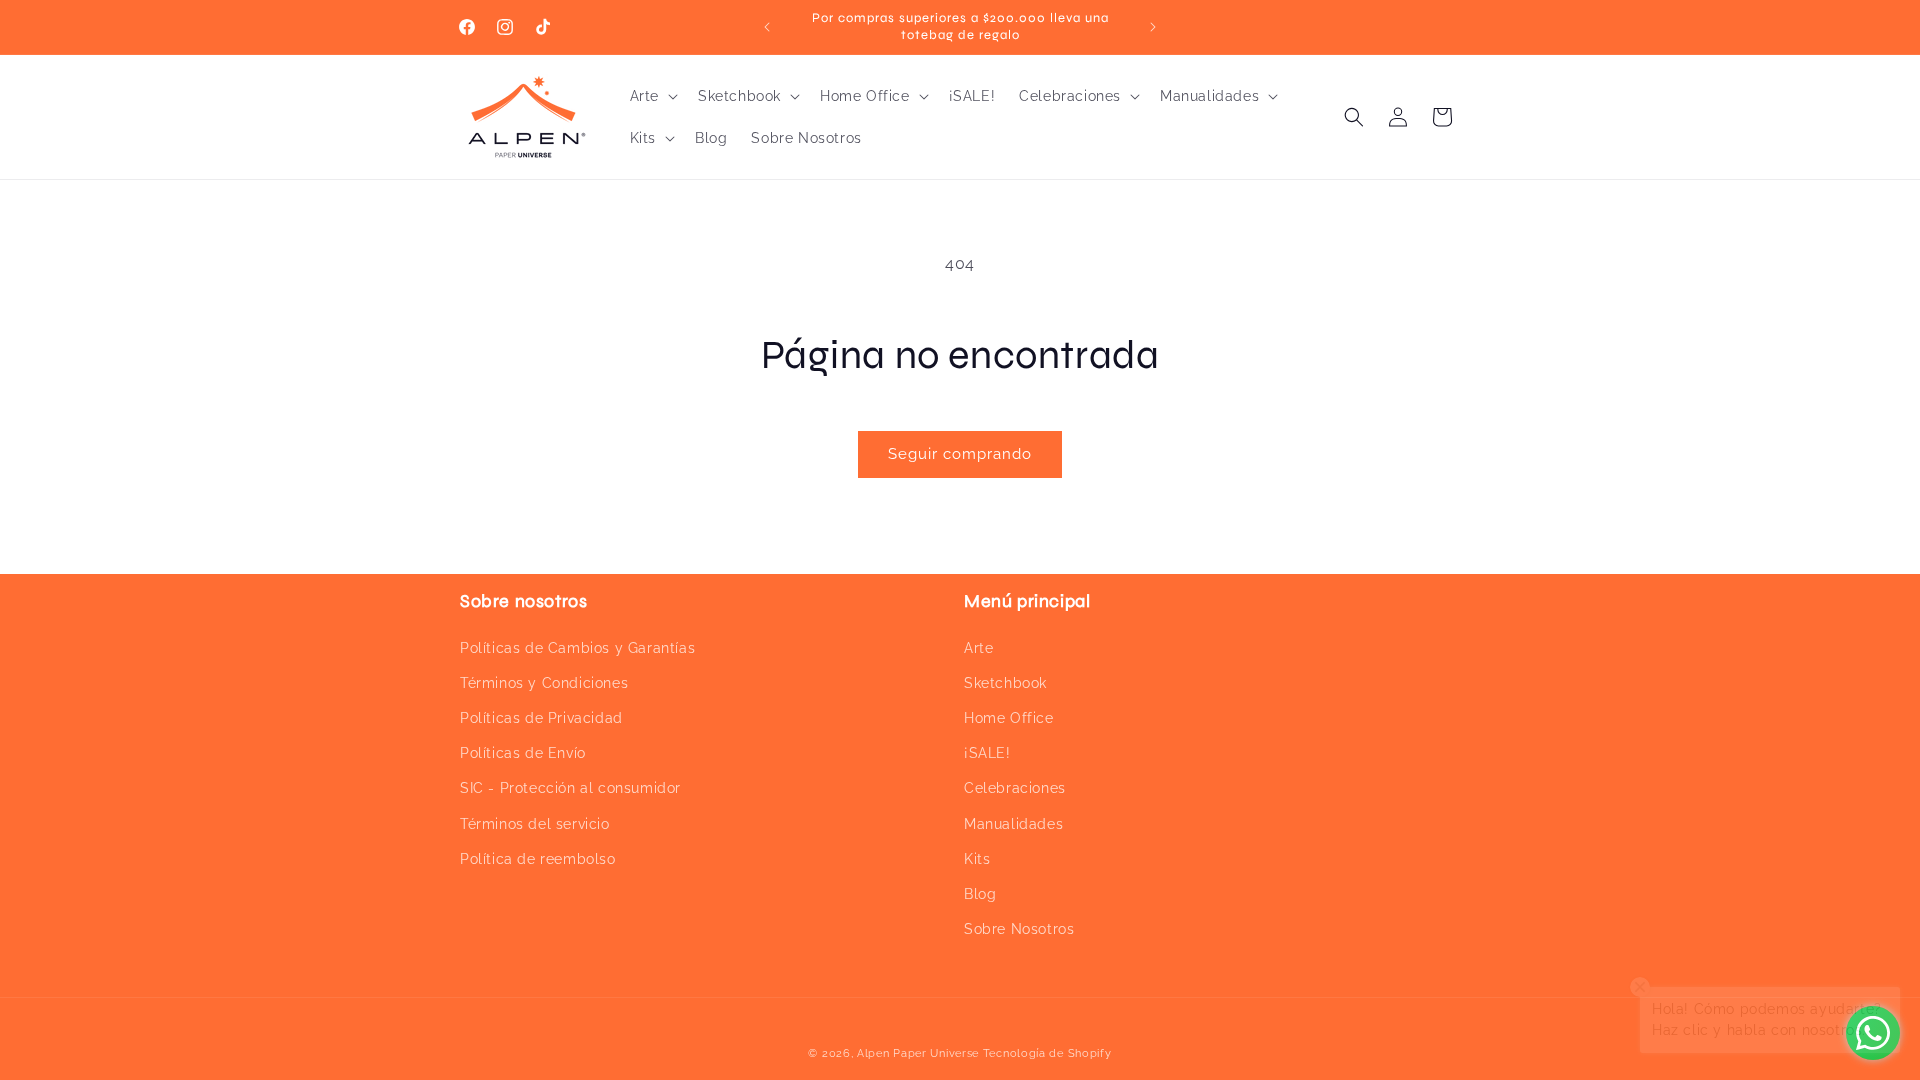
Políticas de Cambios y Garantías (577, 648)
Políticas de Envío (523, 753)
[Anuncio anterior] (767, 27)
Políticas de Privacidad (541, 718)
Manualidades (1013, 824)
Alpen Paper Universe (918, 1053)
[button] (652, 96)
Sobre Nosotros (1019, 929)
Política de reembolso (538, 859)
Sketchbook (1005, 683)
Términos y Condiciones (544, 683)
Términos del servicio (535, 824)
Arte (978, 648)
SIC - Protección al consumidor (570, 788)
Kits (977, 859)
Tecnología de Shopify (1047, 1053)
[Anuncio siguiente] (1153, 27)
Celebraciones (1015, 788)
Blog (980, 894)
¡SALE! (987, 753)
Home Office (1009, 718)
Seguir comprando (960, 454)
